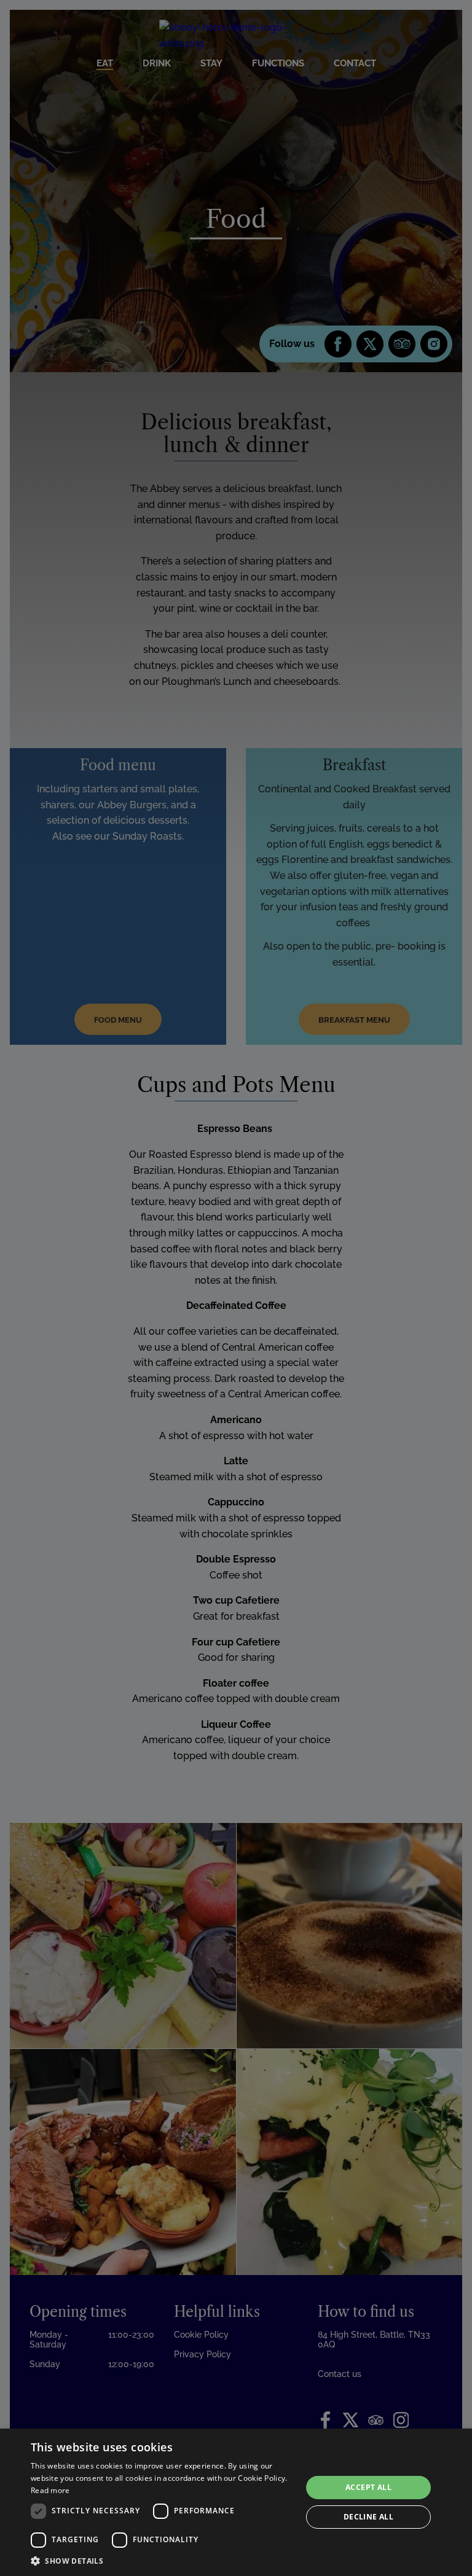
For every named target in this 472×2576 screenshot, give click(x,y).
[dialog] (236, 2502)
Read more (50, 2490)
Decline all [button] (368, 2517)
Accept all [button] (368, 2487)
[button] (162, 2561)
